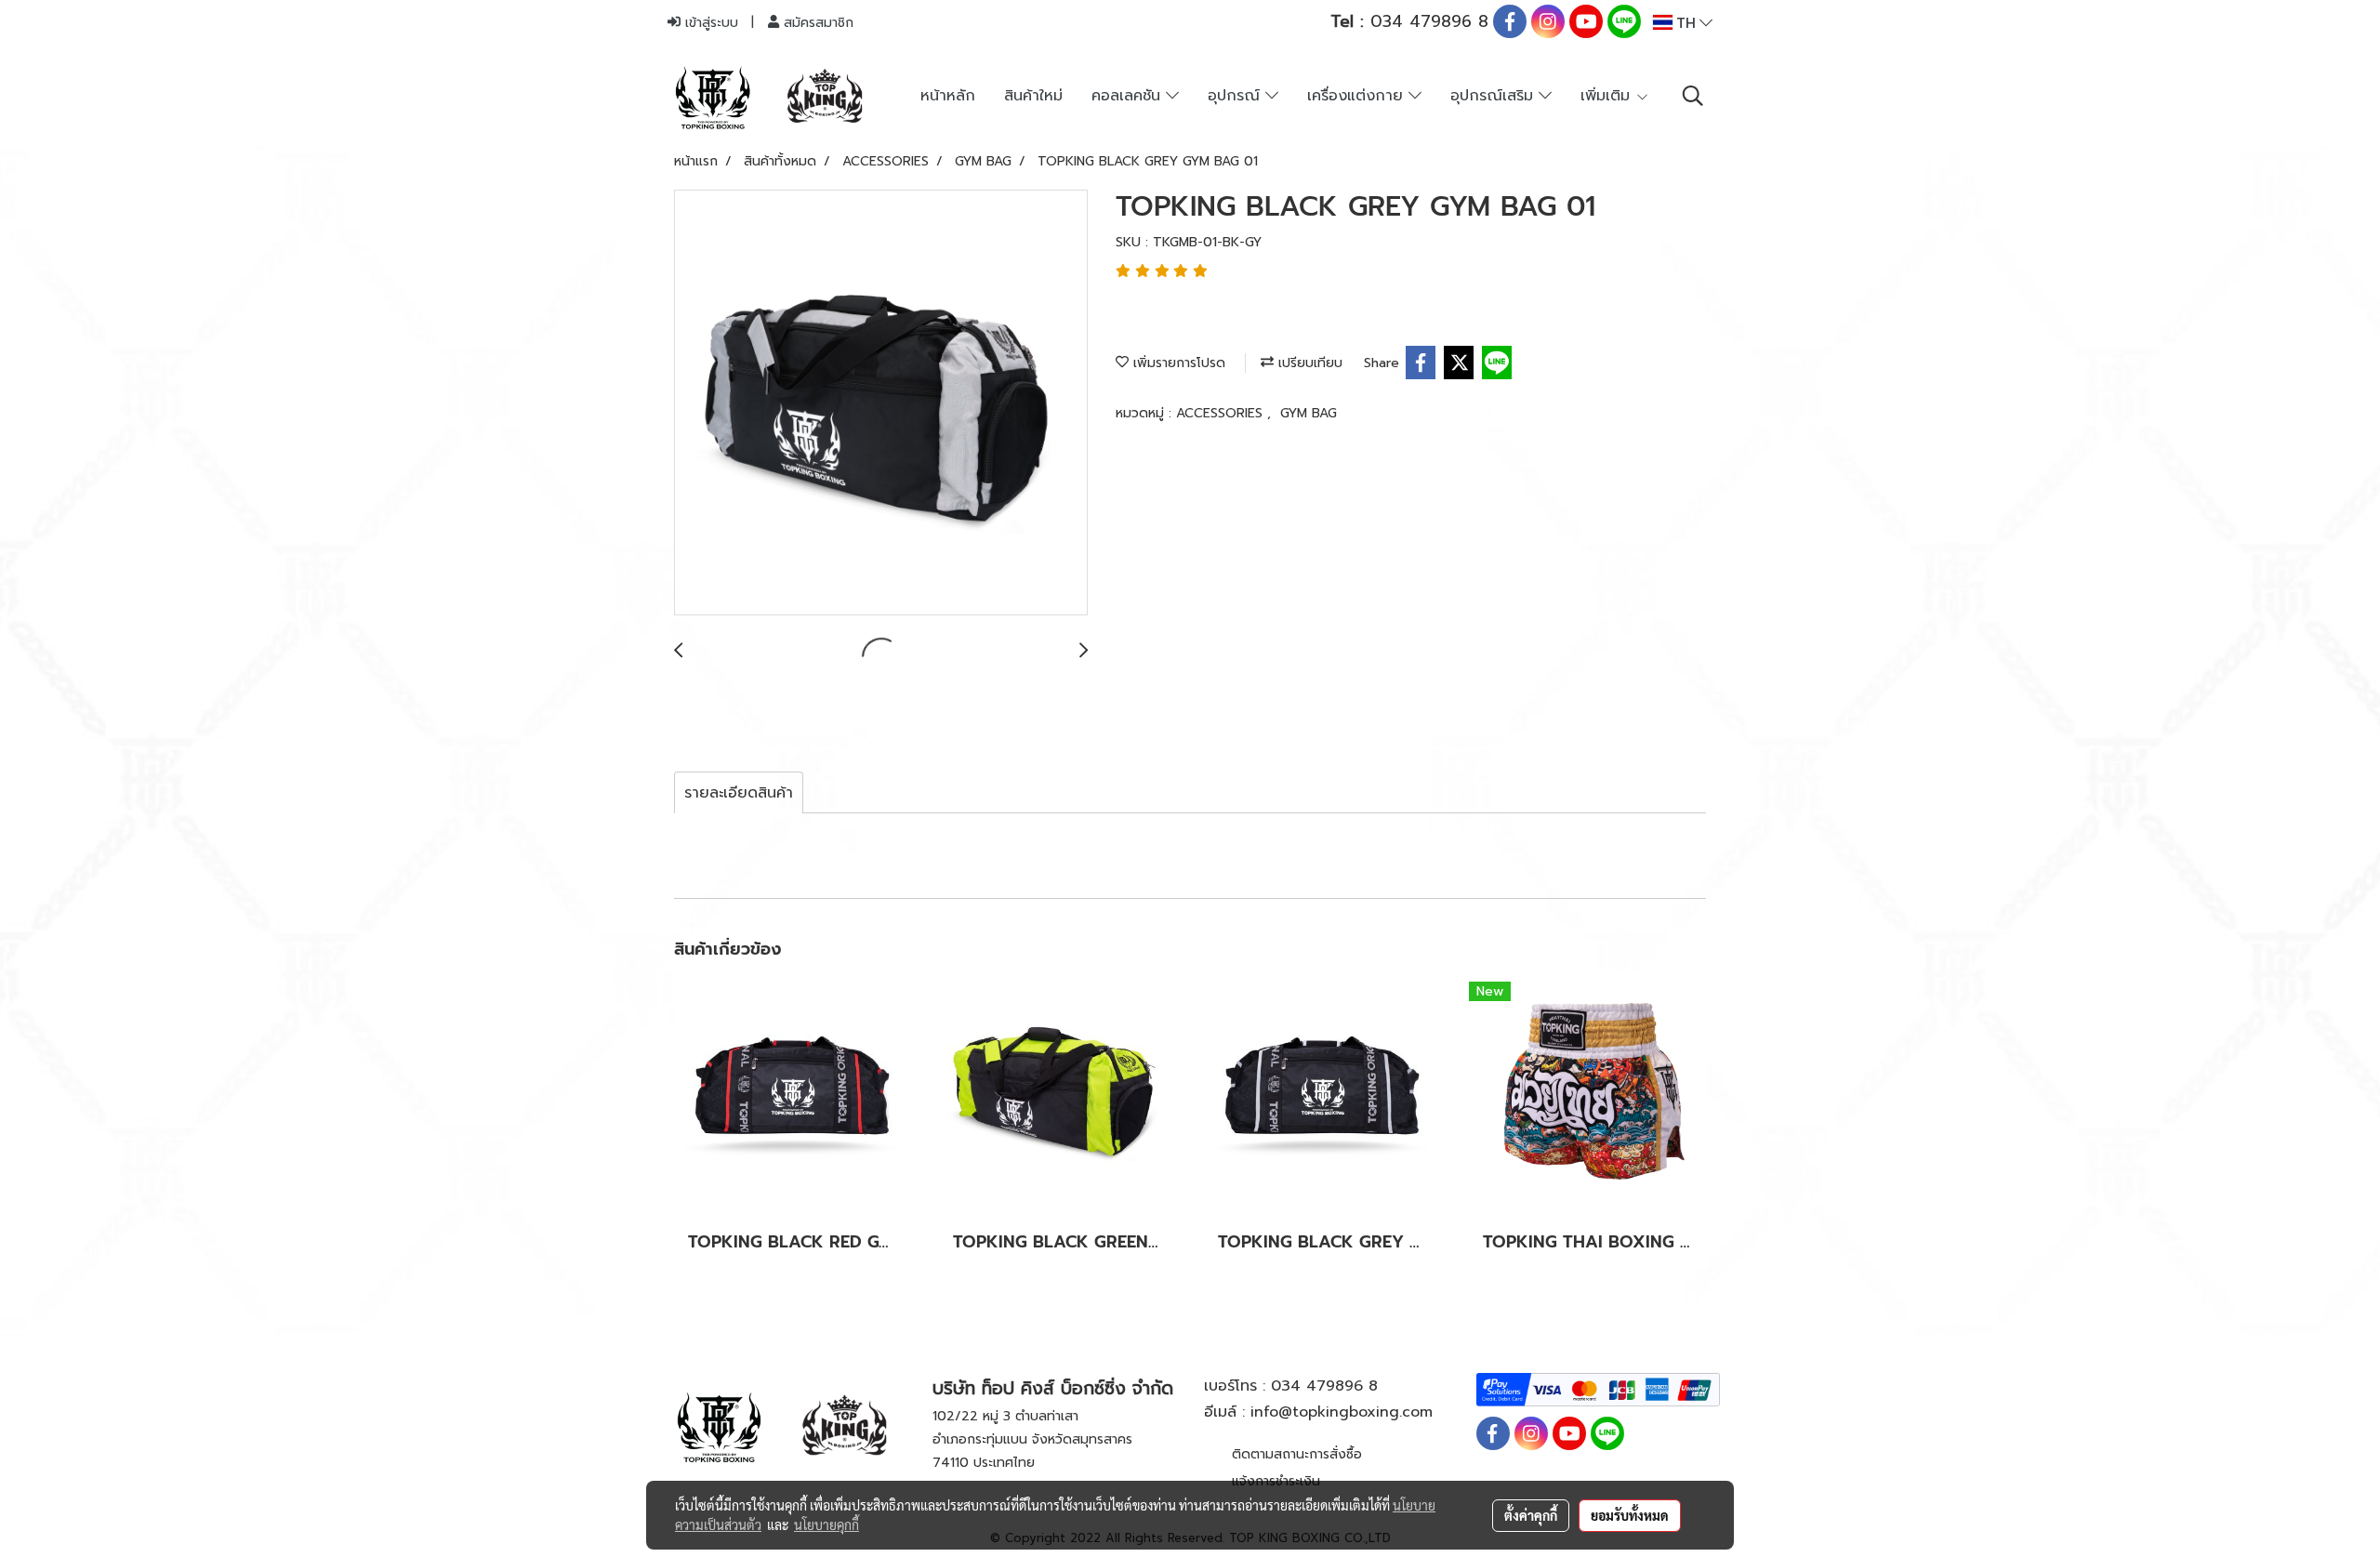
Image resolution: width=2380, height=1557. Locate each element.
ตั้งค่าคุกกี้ (1531, 1515)
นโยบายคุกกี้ (826, 1524)
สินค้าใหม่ (1033, 96)
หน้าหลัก (948, 96)
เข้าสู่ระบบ (709, 23)
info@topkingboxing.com (1342, 1412)
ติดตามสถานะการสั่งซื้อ (1297, 1454)
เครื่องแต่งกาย (1358, 96)
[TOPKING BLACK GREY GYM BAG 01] (881, 403)
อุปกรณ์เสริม (1494, 96)
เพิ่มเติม (1608, 96)
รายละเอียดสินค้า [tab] (739, 793)
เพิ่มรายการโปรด (1177, 363)
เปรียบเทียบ (1308, 363)
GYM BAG (1309, 413)
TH (1686, 22)
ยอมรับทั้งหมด (1630, 1515)
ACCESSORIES (1222, 413)
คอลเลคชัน (1129, 96)
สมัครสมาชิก (816, 23)
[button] (1693, 96)
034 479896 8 (1409, 21)
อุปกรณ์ (1236, 96)
